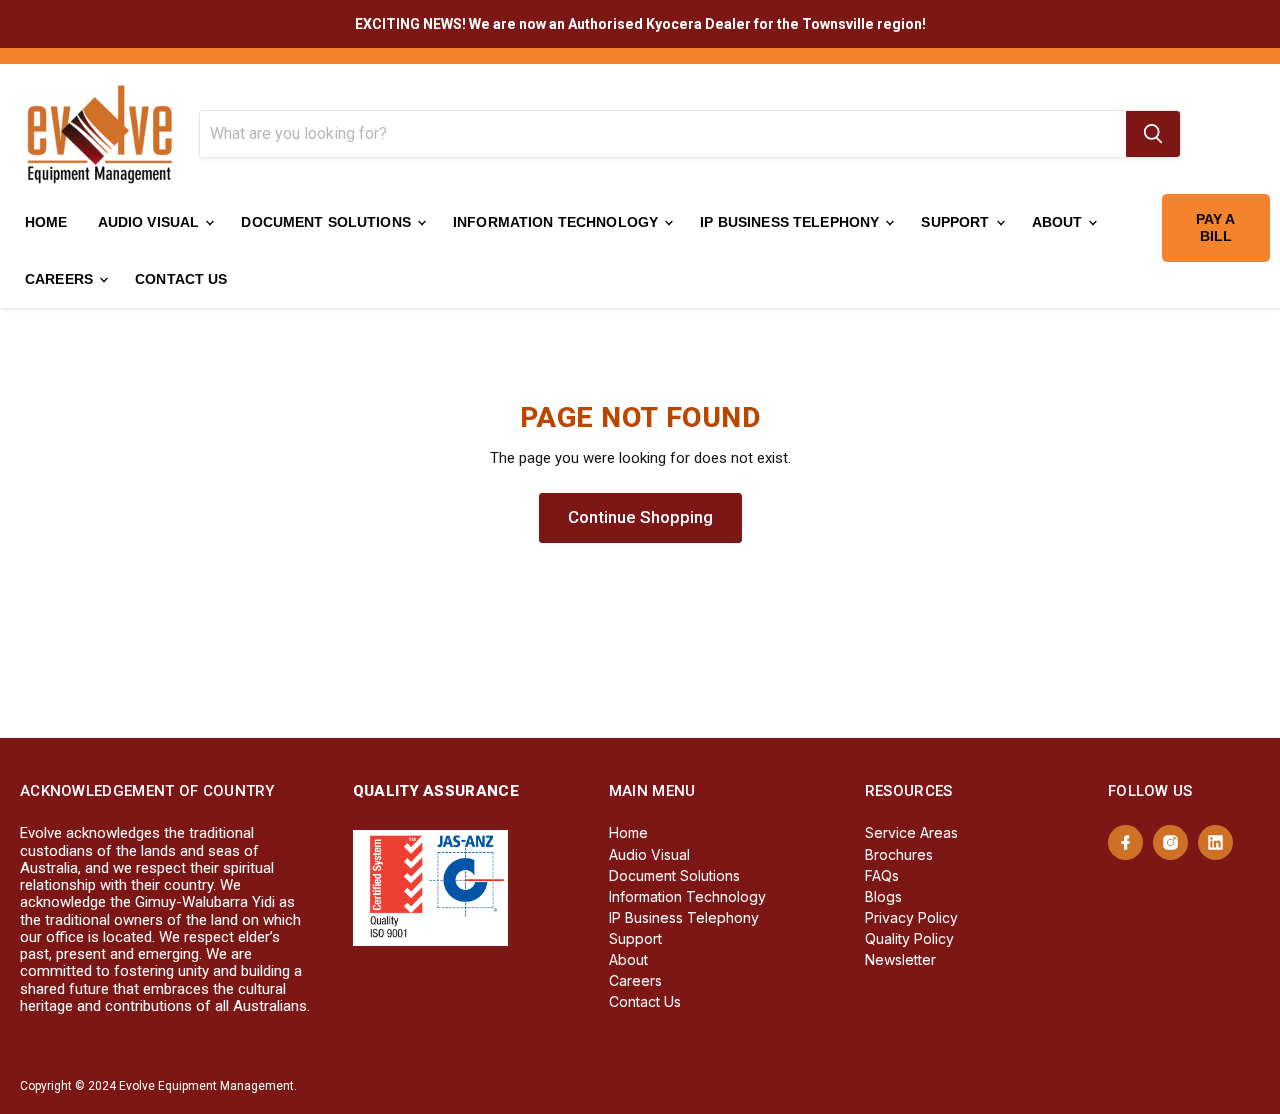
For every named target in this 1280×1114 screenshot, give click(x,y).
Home (46, 222)
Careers (61, 279)
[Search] (1153, 134)
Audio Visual (151, 222)
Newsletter (900, 959)
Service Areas (911, 832)
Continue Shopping (640, 517)
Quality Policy (909, 938)
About (1059, 222)
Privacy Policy (911, 917)
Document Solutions (328, 222)
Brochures (899, 854)
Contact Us (181, 279)
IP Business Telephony (791, 222)
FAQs (882, 875)
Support (957, 222)
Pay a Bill (1216, 227)
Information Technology (557, 222)
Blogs (883, 896)
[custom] (1125, 842)
